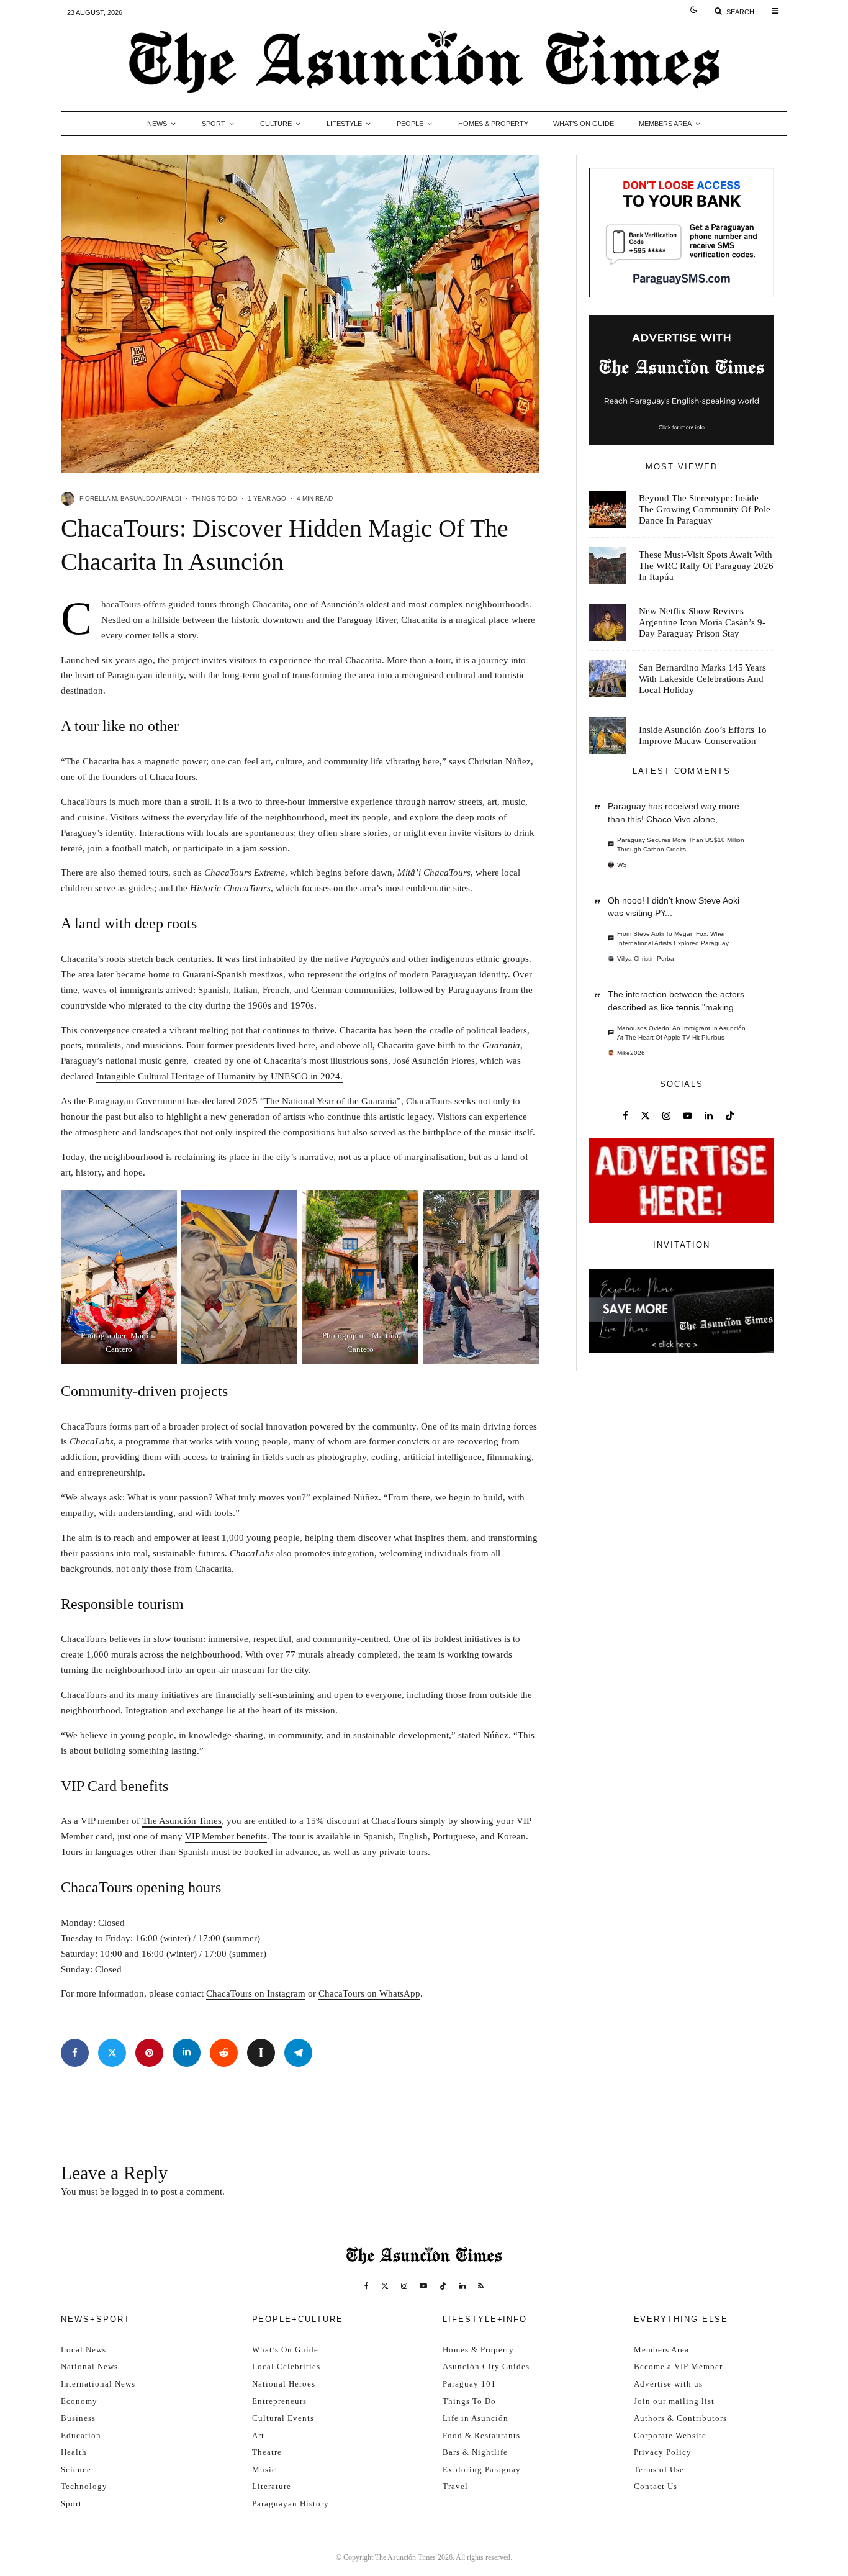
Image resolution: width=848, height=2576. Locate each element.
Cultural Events (283, 2418)
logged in (130, 2192)
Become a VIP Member (678, 2366)
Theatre (267, 2452)
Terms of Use (659, 2469)
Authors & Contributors (680, 2418)
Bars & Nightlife (475, 2452)
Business (78, 2418)
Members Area (665, 124)
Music (264, 2469)
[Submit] (224, 2053)
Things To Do (214, 498)
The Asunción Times (182, 1821)
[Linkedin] (462, 2286)
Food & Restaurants (481, 2435)
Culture (276, 124)
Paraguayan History (291, 2504)
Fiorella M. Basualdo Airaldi (130, 498)
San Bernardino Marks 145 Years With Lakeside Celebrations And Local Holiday (702, 679)
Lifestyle (344, 124)
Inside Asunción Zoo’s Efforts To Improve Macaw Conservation (703, 735)
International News (98, 2384)
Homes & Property (493, 124)
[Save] (261, 2053)
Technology (84, 2486)
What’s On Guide (584, 124)
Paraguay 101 (469, 2384)
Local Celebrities (286, 2366)
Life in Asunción (476, 2418)
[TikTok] (443, 2286)
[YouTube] (423, 2286)
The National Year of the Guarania (331, 1101)
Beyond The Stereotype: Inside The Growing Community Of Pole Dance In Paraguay (705, 509)
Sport (214, 124)
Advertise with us (668, 2384)
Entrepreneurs (279, 2401)
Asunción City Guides (486, 2366)
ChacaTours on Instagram (256, 1993)
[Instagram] (404, 2286)
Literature (272, 2486)
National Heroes (284, 2384)
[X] (385, 2286)
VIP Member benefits (226, 1836)
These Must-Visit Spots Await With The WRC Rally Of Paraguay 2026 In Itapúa (706, 566)
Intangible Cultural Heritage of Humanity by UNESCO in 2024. (219, 1076)
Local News (83, 2350)
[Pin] (149, 2053)
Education (81, 2435)
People (410, 124)
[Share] (75, 2053)
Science (76, 2469)
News (157, 124)
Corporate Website (670, 2435)
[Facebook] (367, 2286)
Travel (455, 2486)
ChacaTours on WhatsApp (369, 1993)
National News (89, 2366)
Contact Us (656, 2486)
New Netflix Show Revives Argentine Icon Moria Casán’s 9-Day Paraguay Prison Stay (702, 622)
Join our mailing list (674, 2401)
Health (74, 2452)
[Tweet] (112, 2053)
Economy (79, 2401)
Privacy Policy (663, 2452)
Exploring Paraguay (482, 2469)
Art (258, 2435)
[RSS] (481, 2286)
